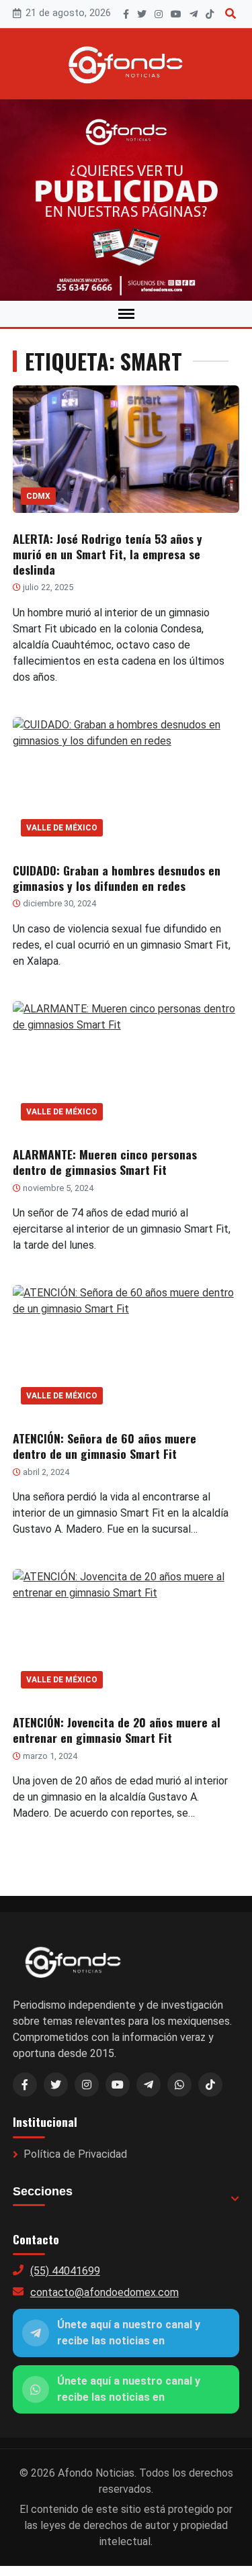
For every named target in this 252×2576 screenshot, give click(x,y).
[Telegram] (194, 14)
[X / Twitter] (56, 2085)
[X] (142, 14)
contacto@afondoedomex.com (104, 2292)
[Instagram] (159, 14)
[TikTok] (210, 14)
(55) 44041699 (65, 2271)
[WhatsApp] (179, 2085)
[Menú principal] (126, 314)
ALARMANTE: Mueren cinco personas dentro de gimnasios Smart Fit (105, 1162)
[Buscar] (230, 14)
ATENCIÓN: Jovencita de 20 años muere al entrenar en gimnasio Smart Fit (117, 1730)
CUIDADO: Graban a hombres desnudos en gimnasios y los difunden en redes (117, 878)
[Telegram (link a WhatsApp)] (149, 2085)
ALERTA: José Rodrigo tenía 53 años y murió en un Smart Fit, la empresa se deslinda (108, 554)
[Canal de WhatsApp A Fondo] (126, 200)
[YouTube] (176, 14)
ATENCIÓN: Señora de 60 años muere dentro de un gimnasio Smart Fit (104, 1446)
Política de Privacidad (75, 2154)
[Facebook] (126, 14)
